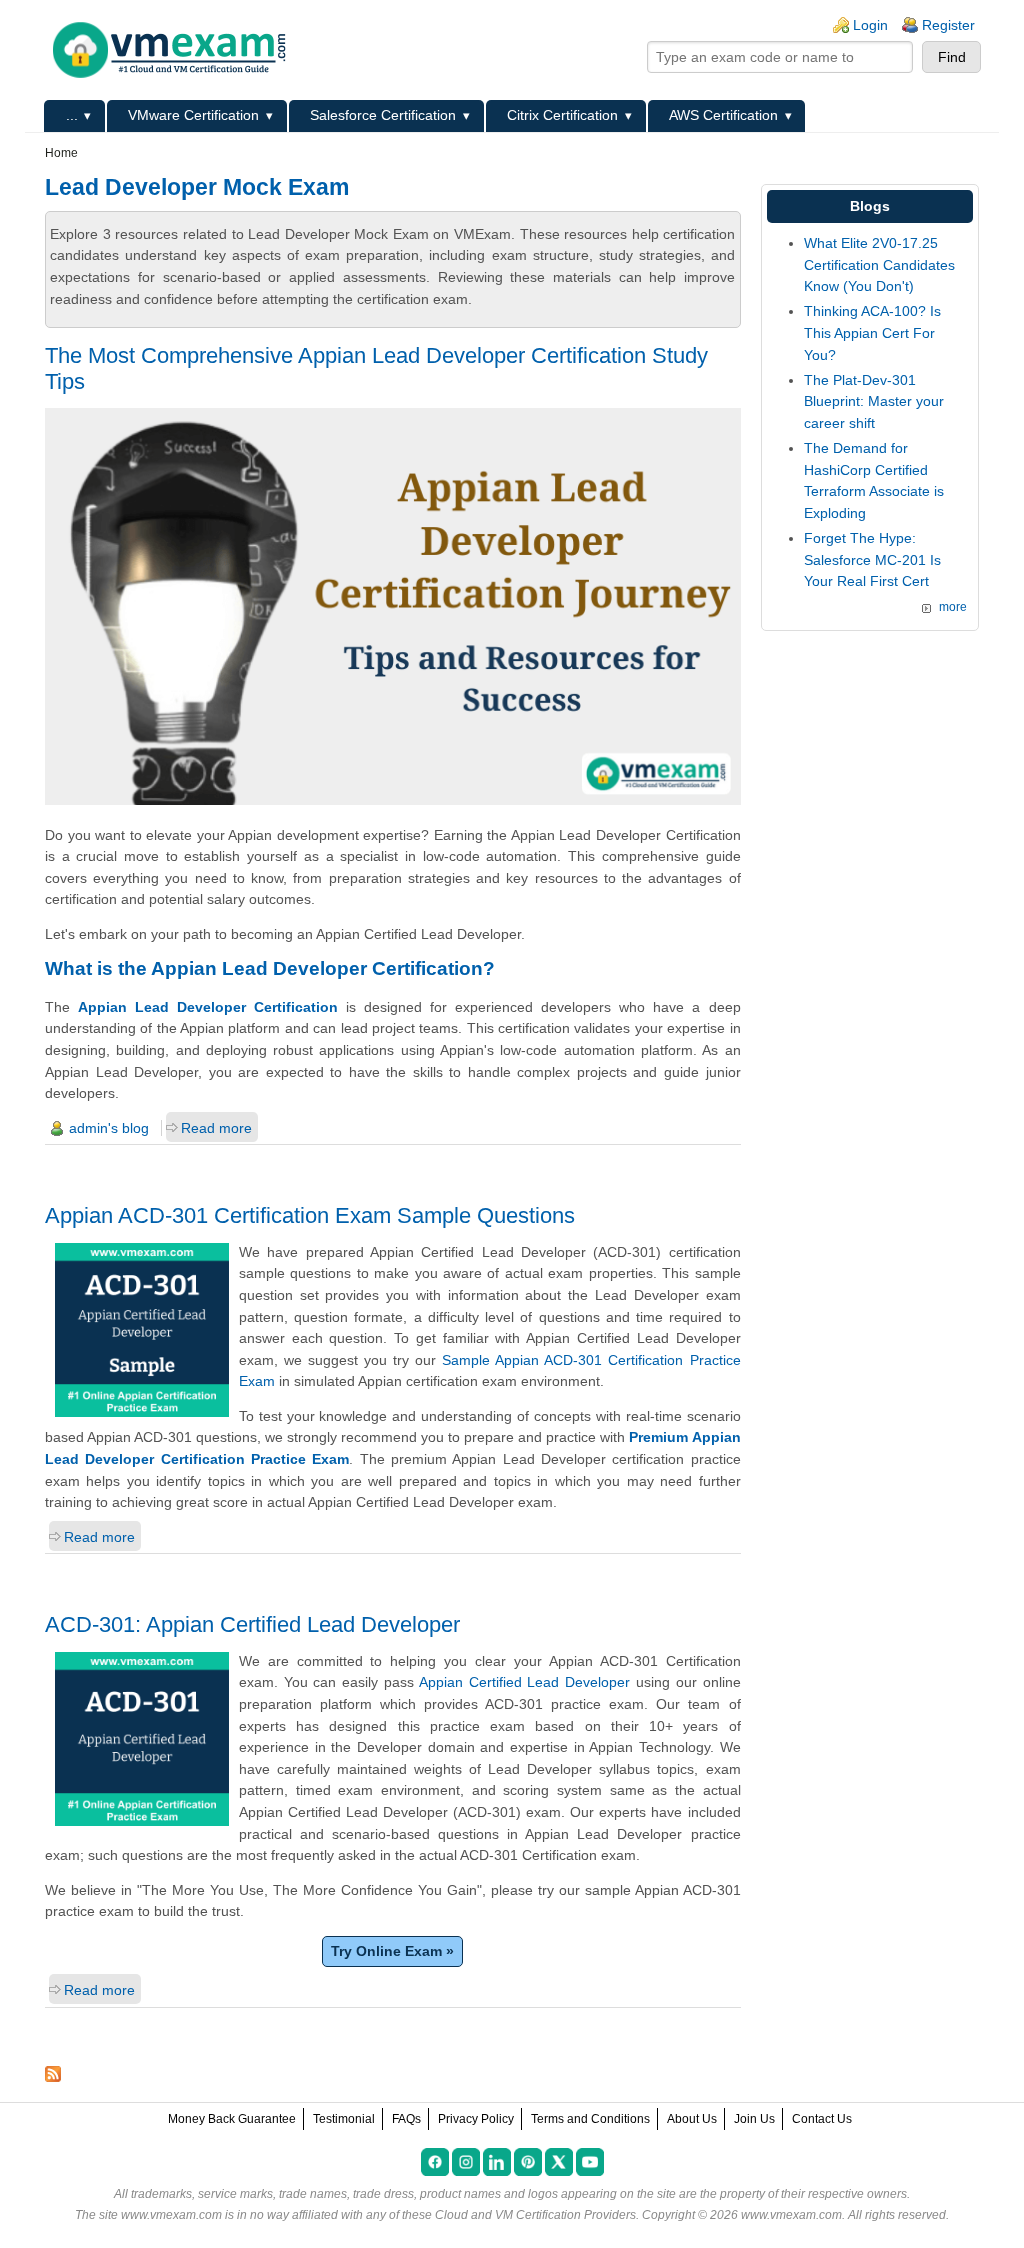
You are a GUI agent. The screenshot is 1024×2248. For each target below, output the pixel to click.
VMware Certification (193, 115)
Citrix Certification (562, 115)
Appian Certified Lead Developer (524, 1682)
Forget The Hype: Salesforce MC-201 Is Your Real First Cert (872, 559)
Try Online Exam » (392, 1951)
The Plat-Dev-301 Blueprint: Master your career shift (874, 401)
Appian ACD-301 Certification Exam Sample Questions (310, 1215)
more (953, 607)
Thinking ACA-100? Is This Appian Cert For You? (872, 332)
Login (870, 25)
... (72, 115)
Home (61, 153)
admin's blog (109, 1128)
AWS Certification (723, 115)
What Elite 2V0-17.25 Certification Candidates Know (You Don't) (879, 264)
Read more (216, 1128)
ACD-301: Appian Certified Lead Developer (252, 1624)
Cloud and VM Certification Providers (535, 2215)
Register (948, 25)
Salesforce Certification (383, 115)
